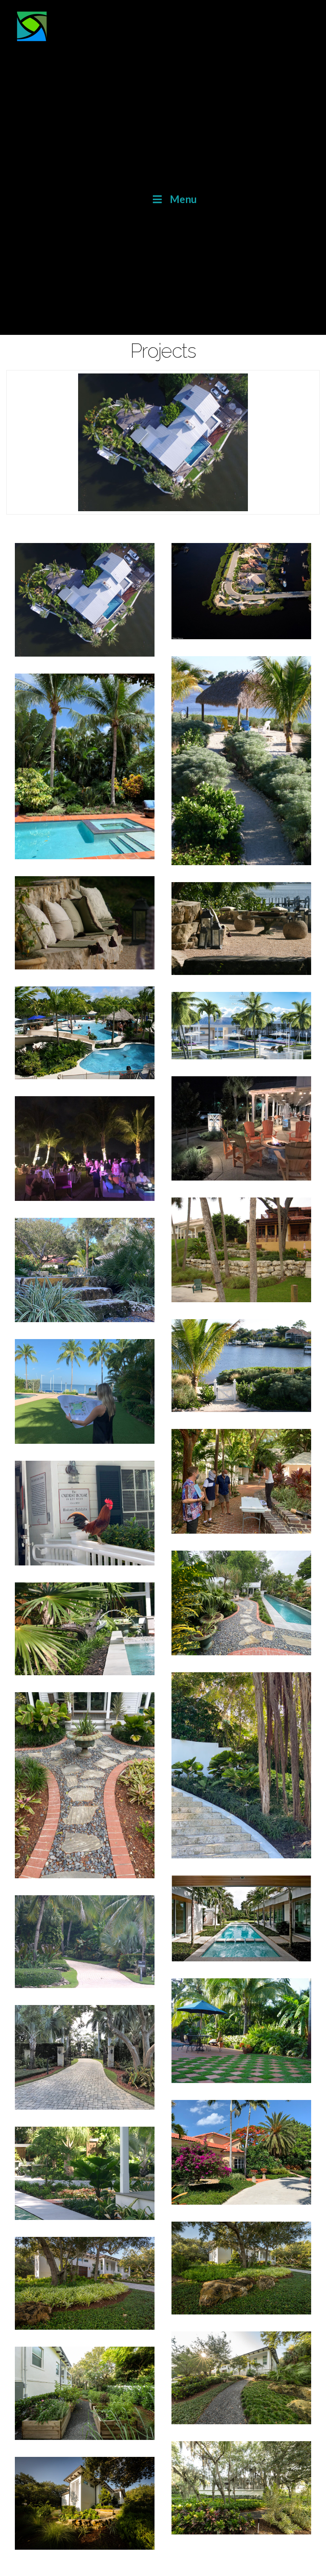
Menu (183, 199)
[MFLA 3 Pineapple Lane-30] (85, 2503)
